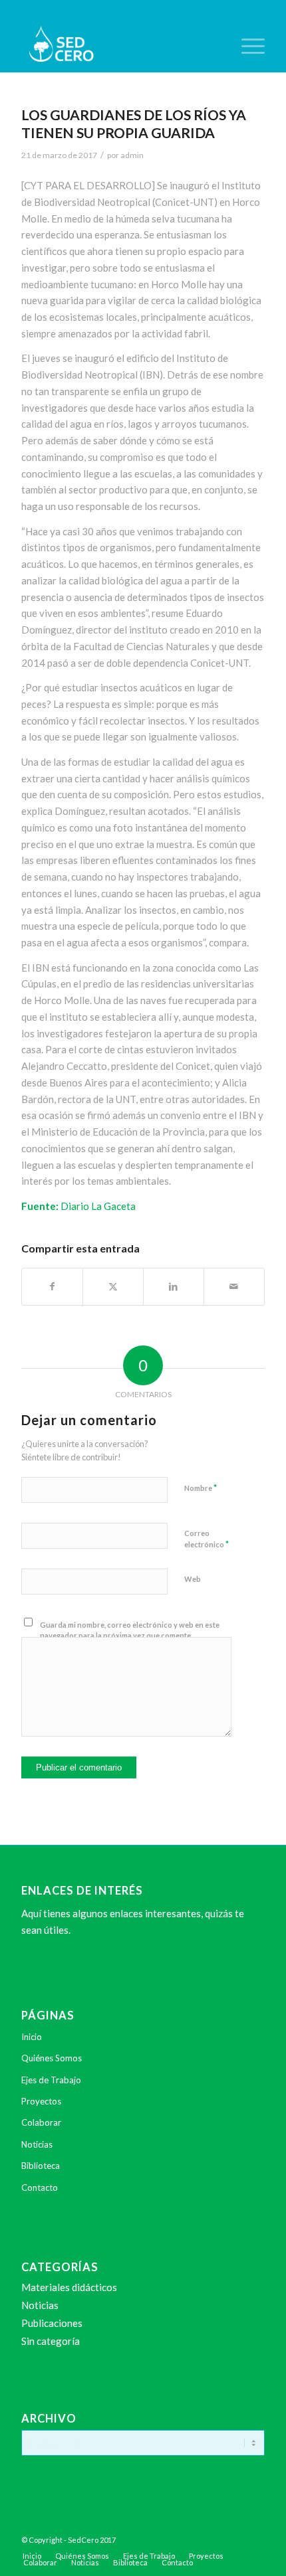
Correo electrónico (207, 1539)
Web (193, 1579)
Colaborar (41, 2122)
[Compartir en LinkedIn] (174, 1287)
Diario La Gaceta (98, 1206)
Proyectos (41, 2101)
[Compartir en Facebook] (52, 1287)
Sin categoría (51, 2341)
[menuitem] (246, 46)
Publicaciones (52, 2323)
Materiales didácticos (69, 2287)
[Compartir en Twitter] (113, 1287)
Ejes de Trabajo (51, 2080)
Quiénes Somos (52, 2058)
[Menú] (246, 46)
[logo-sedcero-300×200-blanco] (118, 46)
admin (132, 155)
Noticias (37, 2144)
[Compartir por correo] (234, 1287)
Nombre (201, 1488)
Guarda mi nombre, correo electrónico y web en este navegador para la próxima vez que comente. (130, 1630)
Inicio (32, 2037)
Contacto (40, 2188)
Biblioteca (41, 2166)
